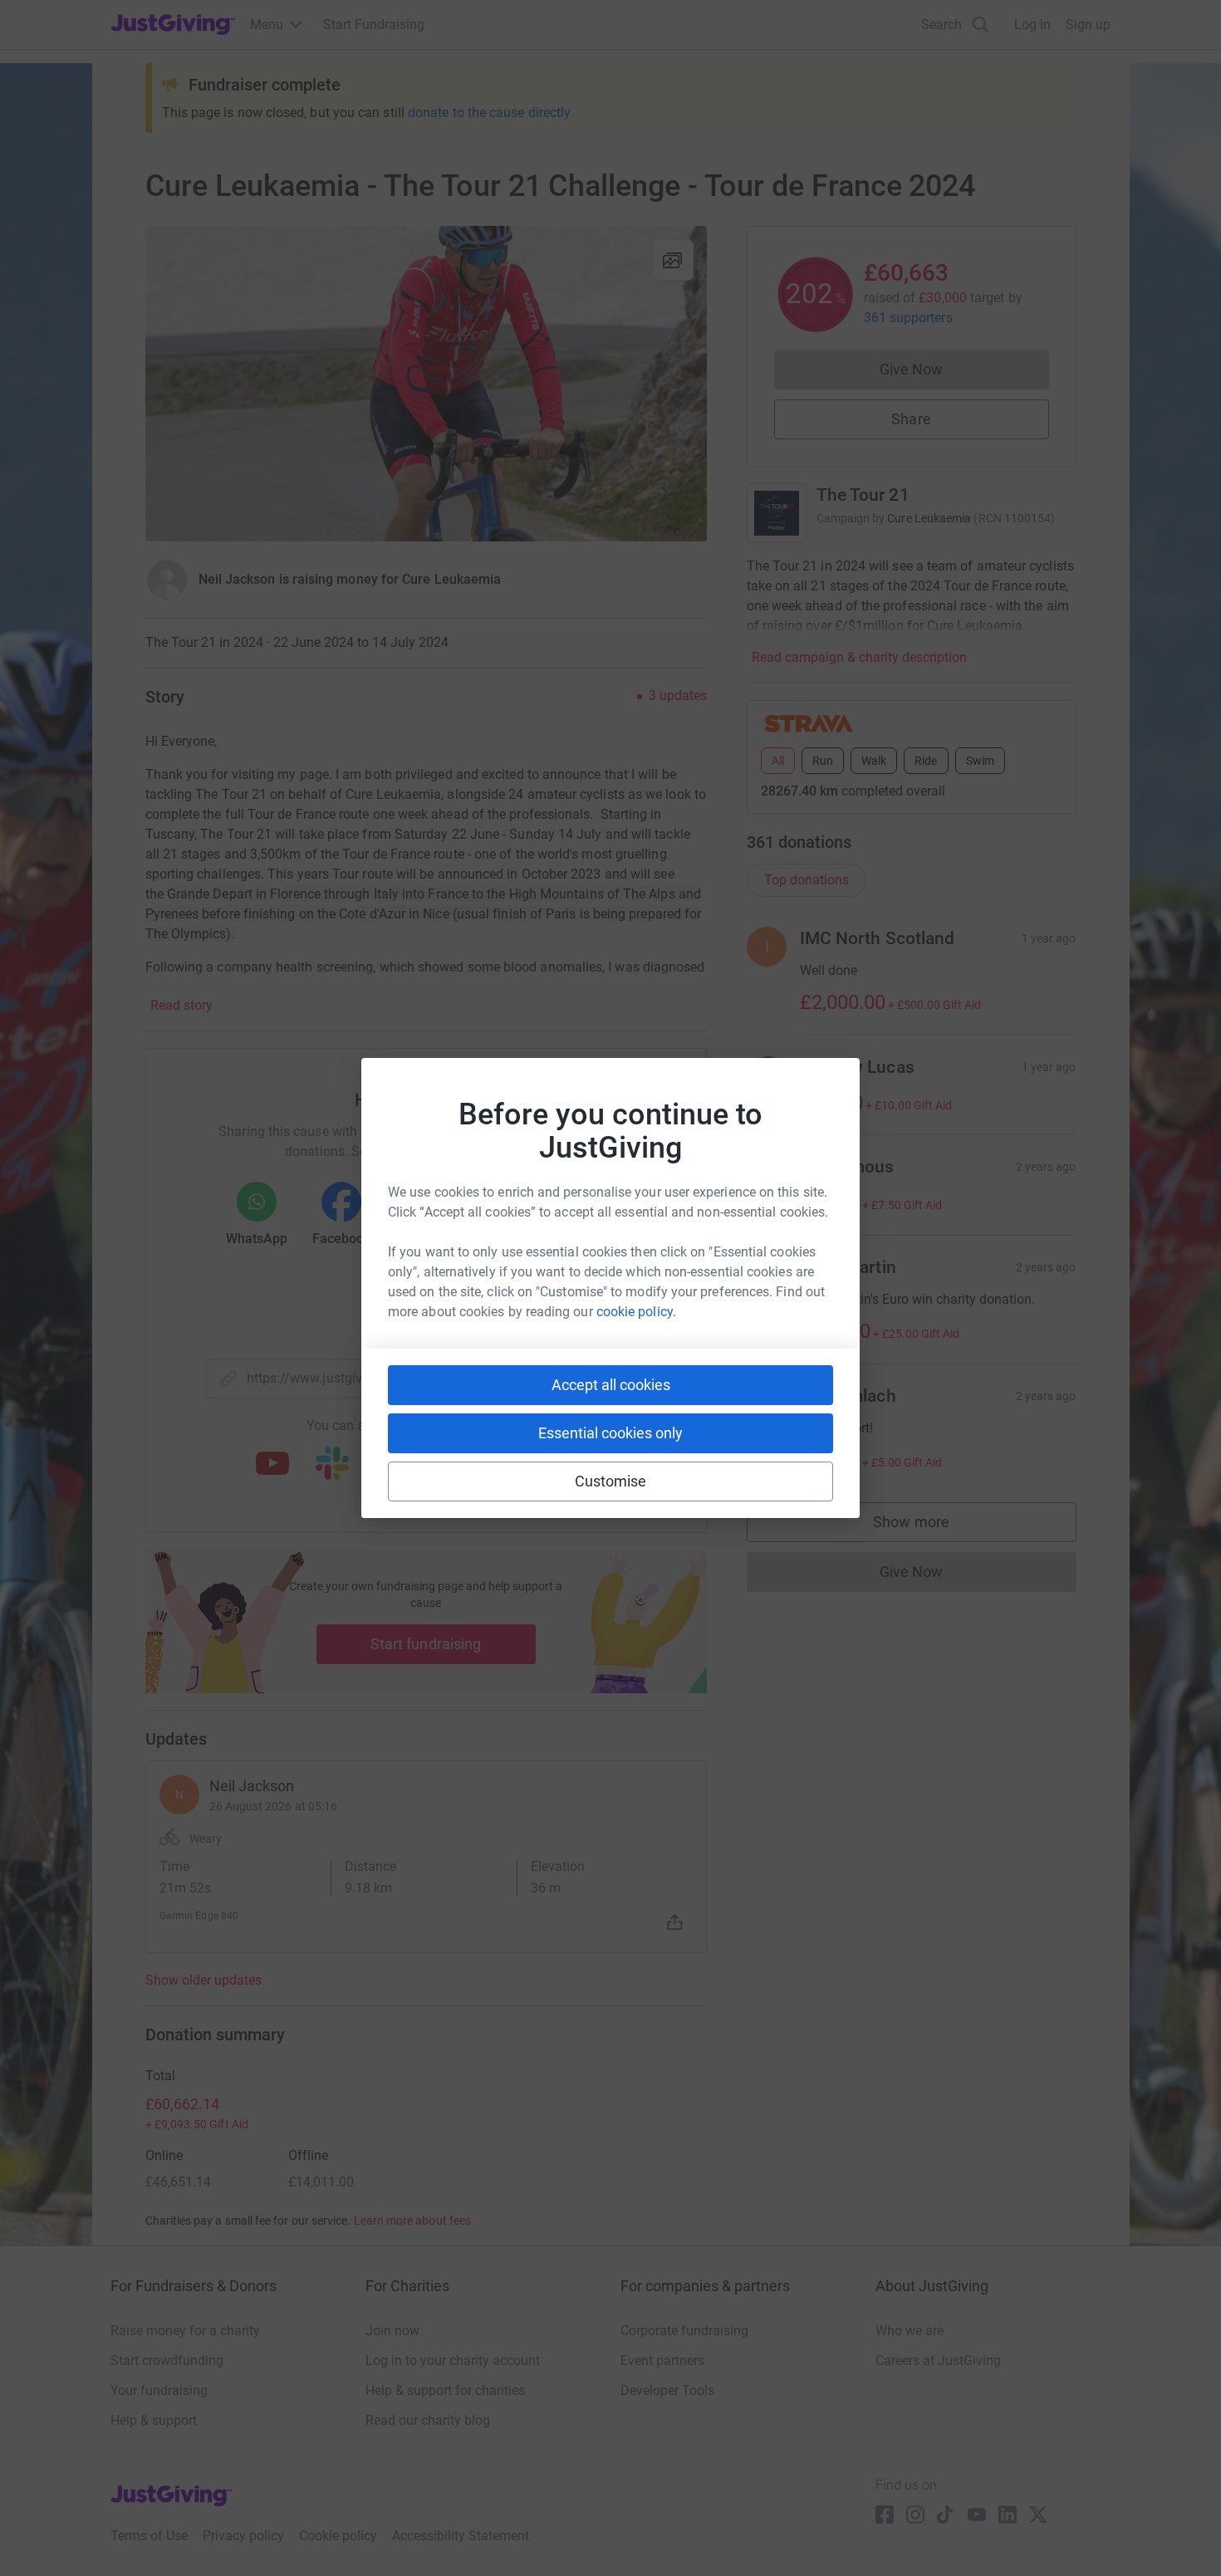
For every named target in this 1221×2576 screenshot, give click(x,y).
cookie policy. (636, 1312)
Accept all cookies (611, 1385)
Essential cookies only (610, 1433)
